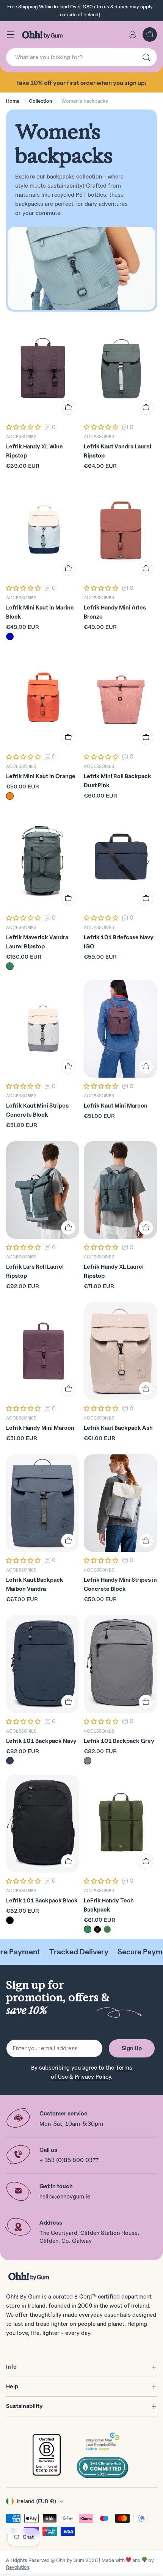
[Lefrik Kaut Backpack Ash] (120, 1351)
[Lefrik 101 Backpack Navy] (43, 1664)
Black (10, 1920)
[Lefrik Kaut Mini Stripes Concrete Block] (43, 1029)
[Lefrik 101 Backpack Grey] (120, 1664)
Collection (40, 101)
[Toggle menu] (11, 34)
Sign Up (132, 2048)
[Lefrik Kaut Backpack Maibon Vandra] (43, 1503)
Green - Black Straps (107, 1929)
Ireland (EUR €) (36, 2501)
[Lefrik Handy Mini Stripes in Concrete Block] (120, 1503)
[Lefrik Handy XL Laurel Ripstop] (120, 1190)
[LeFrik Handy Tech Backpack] (120, 1823)
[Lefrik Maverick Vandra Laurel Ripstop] (43, 860)
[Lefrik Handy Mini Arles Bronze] (120, 531)
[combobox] (81, 57)
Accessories (21, 436)
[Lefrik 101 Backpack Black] (43, 1823)
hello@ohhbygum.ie (65, 2197)
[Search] (146, 57)
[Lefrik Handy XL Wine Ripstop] (43, 370)
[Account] (133, 34)
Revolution (18, 2567)
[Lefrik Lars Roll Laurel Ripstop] (43, 1190)
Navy (10, 1761)
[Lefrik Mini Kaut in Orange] (43, 699)
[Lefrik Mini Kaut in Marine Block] (43, 531)
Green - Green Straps (88, 1929)
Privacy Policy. (94, 2077)
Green (10, 966)
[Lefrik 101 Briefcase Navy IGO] (120, 860)
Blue (10, 636)
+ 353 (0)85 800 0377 (69, 2160)
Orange (10, 796)
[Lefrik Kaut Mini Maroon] (120, 1029)
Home (13, 101)
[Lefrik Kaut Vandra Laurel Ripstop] (120, 370)
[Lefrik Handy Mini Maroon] (43, 1351)
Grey (88, 1761)
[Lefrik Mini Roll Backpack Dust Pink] (120, 699)
